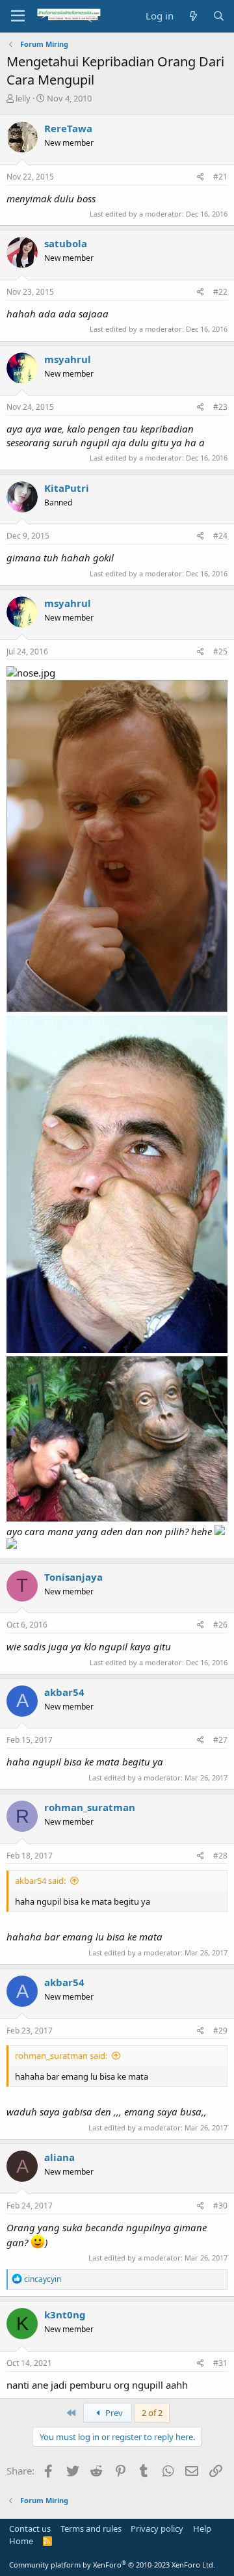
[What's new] (193, 16)
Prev (113, 2413)
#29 (220, 2031)
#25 (220, 651)
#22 (220, 292)
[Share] (201, 177)
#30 (220, 2206)
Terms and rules (91, 2529)
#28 (220, 1856)
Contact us (30, 2529)
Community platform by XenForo (112, 2565)
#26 (220, 1625)
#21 (220, 177)
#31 (220, 2363)
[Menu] (18, 16)
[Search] (219, 16)
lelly (23, 98)
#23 (220, 407)
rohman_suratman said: (61, 2056)
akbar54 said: (40, 1881)
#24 (220, 536)
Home (21, 2541)
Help (202, 2529)
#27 (220, 1740)
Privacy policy (157, 2529)
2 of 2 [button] (152, 2413)
